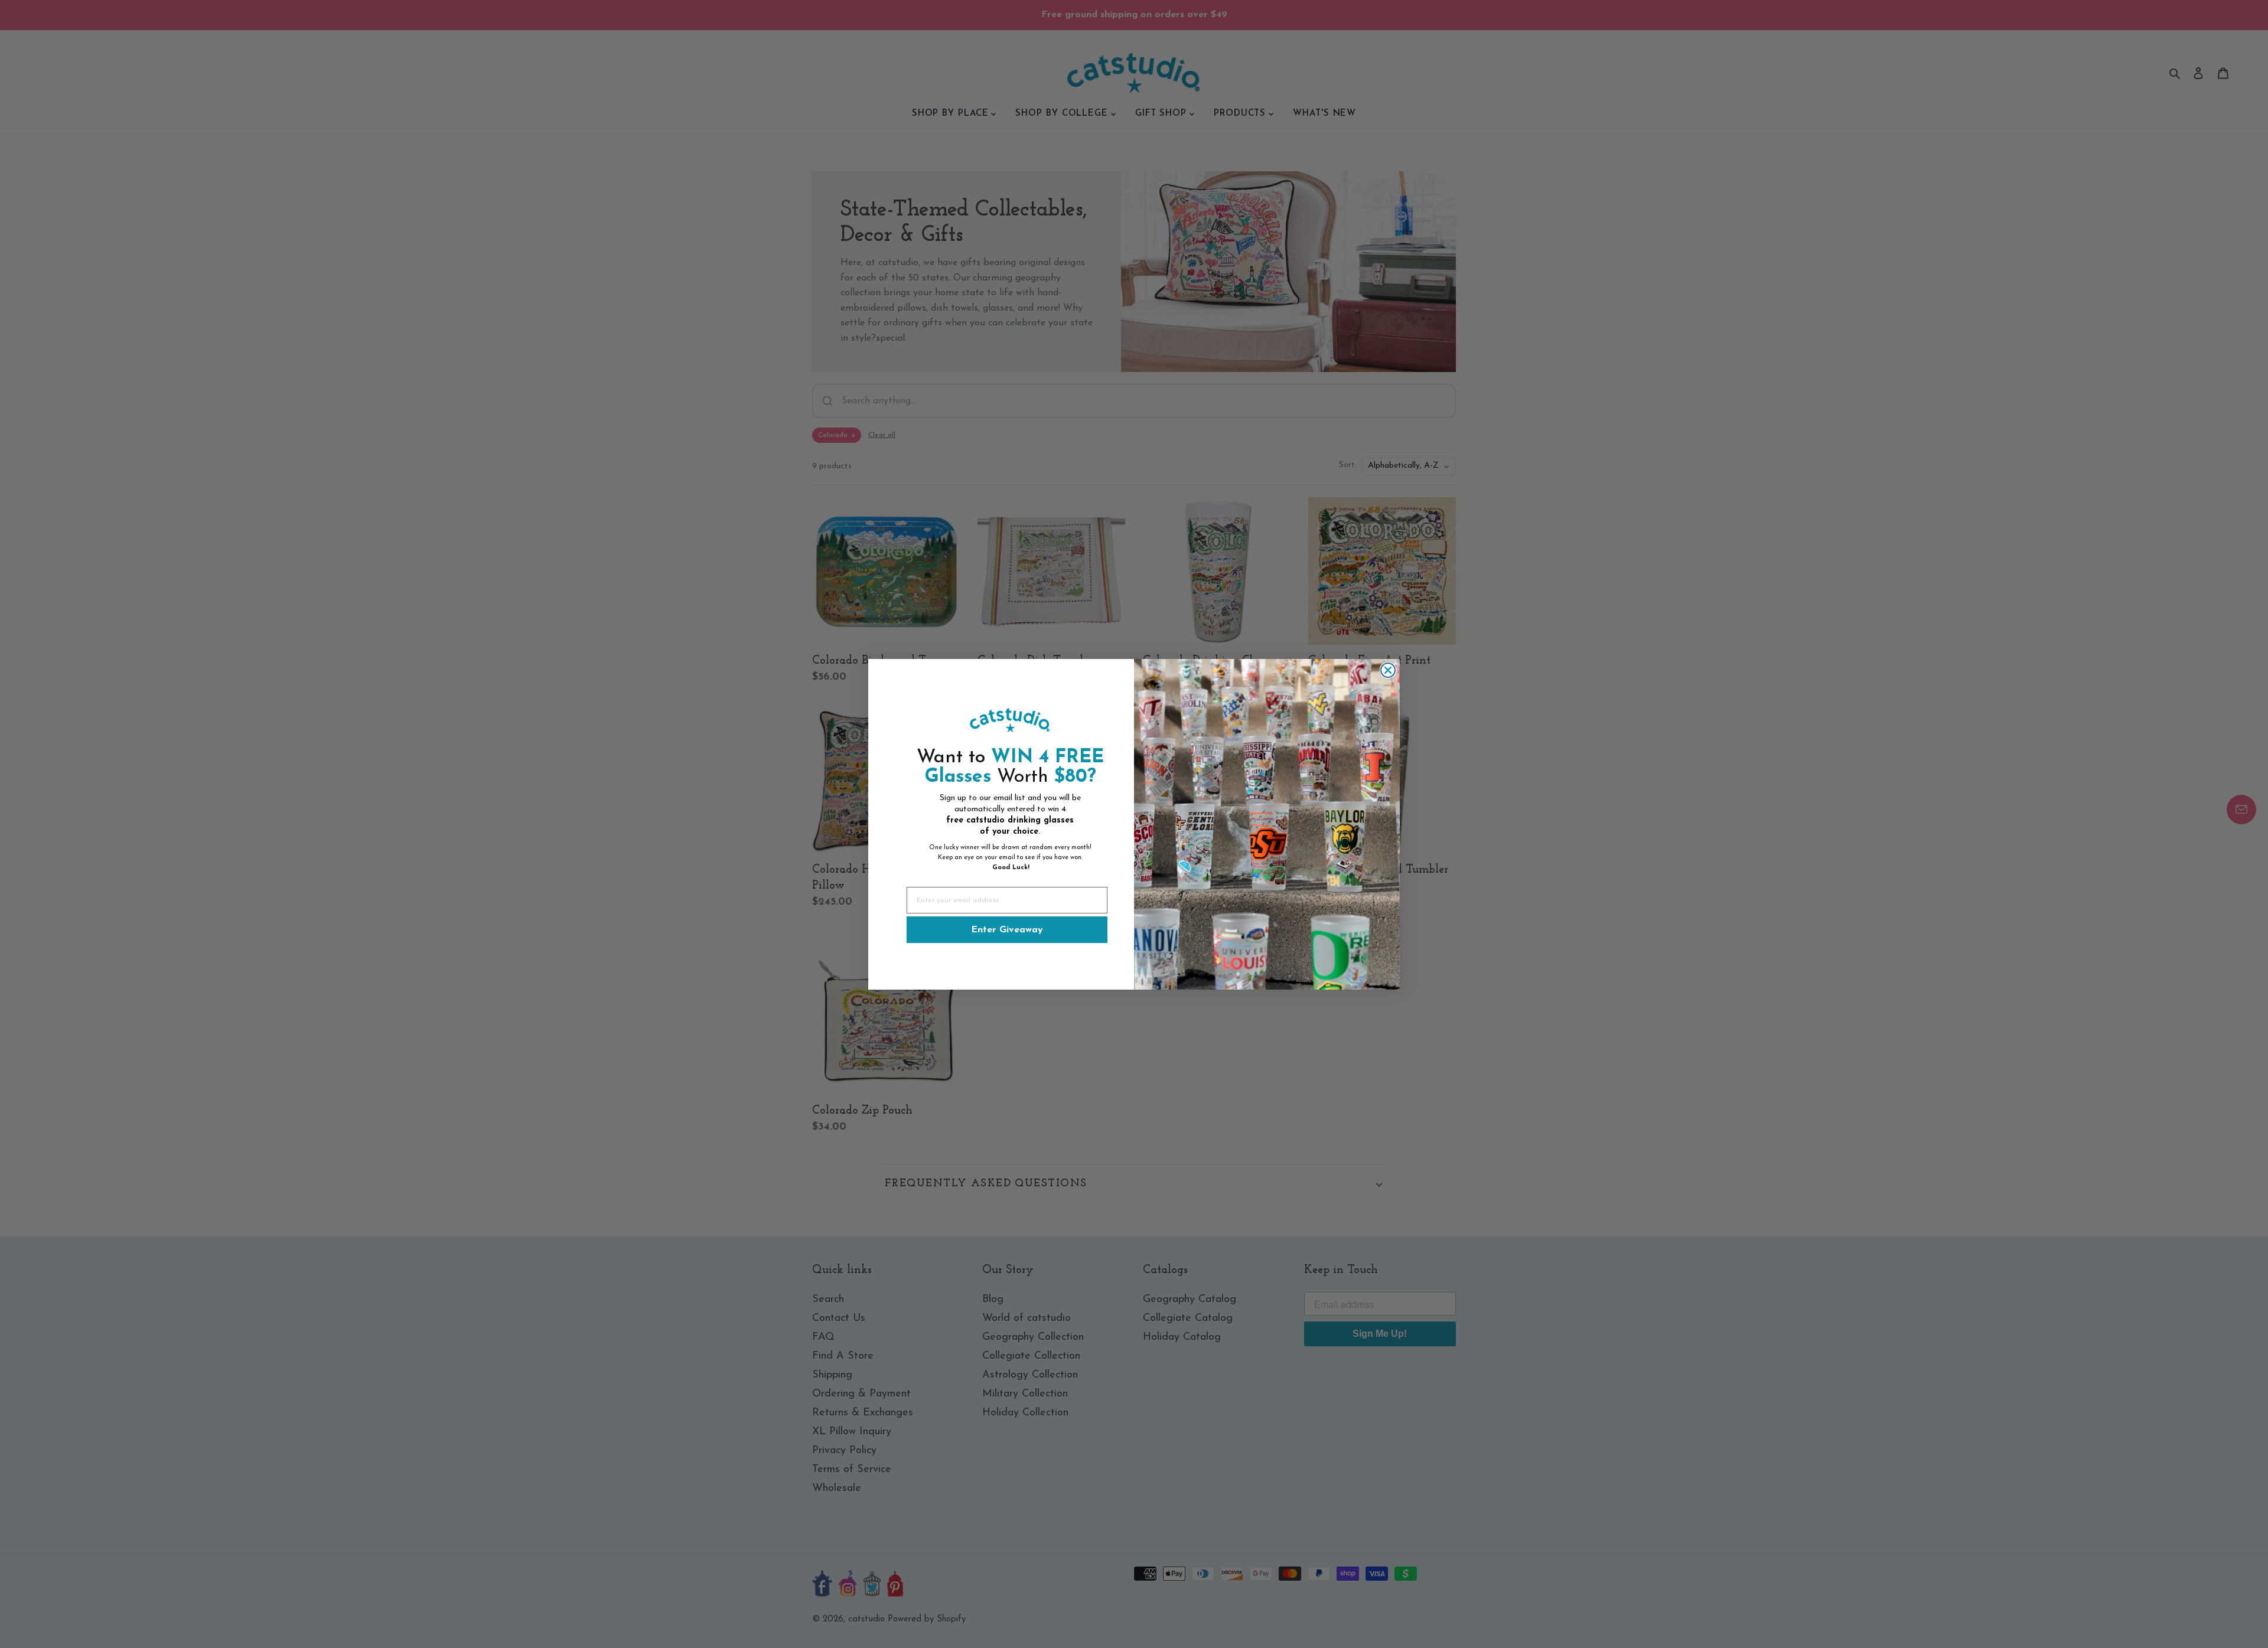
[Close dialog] (1388, 670)
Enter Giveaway (1007, 929)
